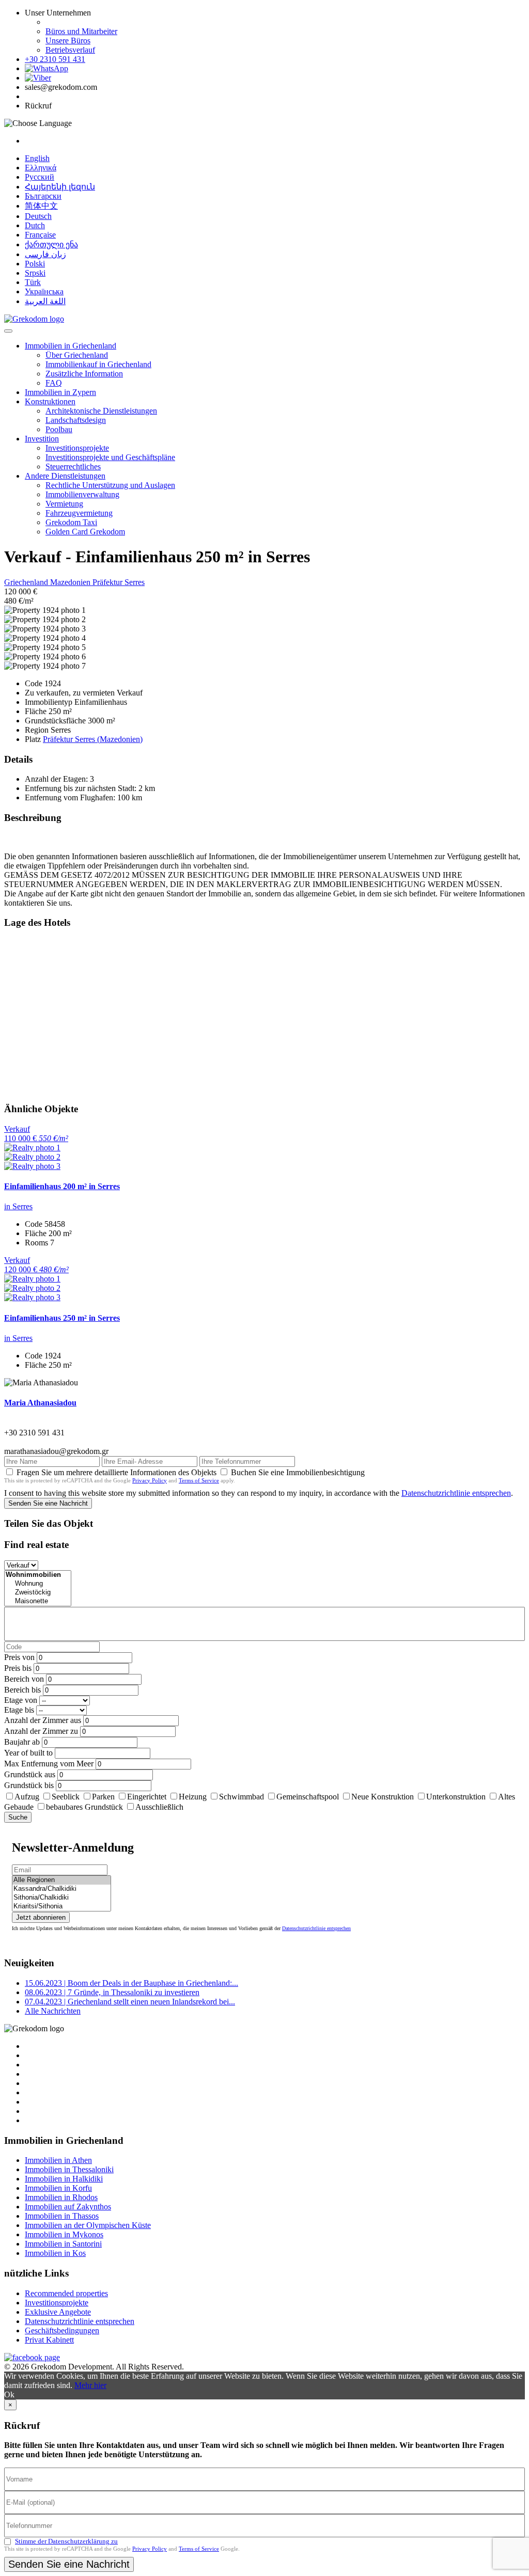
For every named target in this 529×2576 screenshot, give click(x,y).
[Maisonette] (38, 1601)
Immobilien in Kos (55, 2253)
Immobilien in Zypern (60, 392)
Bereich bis (22, 1690)
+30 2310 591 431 (55, 59)
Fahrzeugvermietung (79, 513)
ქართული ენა (51, 244)
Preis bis (18, 1668)
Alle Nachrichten (53, 2011)
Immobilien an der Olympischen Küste (88, 2225)
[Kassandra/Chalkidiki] (61, 1889)
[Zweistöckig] (38, 1593)
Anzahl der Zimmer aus (43, 1720)
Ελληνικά (41, 168)
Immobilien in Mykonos (64, 2234)
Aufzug (27, 1797)
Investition (42, 439)
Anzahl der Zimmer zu (41, 1731)
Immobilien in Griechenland (71, 346)
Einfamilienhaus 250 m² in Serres (62, 1318)
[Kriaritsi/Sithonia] (61, 1907)
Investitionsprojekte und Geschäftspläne (110, 457)
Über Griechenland (77, 355)
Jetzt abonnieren (41, 1917)
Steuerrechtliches (73, 467)
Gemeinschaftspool (308, 1797)
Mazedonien (71, 582)
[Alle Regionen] (61, 1880)
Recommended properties (66, 2293)
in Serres (18, 1206)
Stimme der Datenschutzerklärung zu (66, 2541)
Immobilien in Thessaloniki (69, 2169)
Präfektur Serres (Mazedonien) (93, 739)
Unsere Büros (68, 41)
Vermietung (64, 504)
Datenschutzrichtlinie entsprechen (456, 1493)
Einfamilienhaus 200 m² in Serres (62, 1186)
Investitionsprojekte (77, 448)
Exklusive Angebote (58, 2312)
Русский (40, 177)
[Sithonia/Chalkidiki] (61, 1898)
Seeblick (66, 1797)
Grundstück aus (30, 1774)
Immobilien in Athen (58, 2160)
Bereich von (24, 1679)
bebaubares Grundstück (84, 1807)
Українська (44, 291)
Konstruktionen (50, 401)
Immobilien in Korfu (58, 2188)
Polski (35, 264)
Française (40, 235)
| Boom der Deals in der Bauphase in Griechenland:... (131, 1983)
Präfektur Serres (119, 582)
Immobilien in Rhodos (61, 2197)
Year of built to (28, 1753)
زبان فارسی (45, 254)
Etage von (21, 1700)
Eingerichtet (147, 1797)
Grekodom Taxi (71, 522)
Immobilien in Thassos (62, 2216)
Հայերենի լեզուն (60, 187)
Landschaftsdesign (76, 420)
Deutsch (38, 216)
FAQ (54, 383)
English (37, 158)
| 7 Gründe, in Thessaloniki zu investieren (112, 1992)
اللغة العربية (45, 301)
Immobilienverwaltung (82, 494)
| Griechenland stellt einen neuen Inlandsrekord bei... (130, 2002)
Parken (103, 1797)
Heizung (193, 1797)
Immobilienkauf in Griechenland (98, 364)
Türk (33, 282)
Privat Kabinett (49, 2340)
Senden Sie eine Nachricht (48, 1503)
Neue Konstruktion (383, 1797)
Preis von (19, 1657)
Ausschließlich (159, 1807)
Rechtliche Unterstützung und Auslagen (110, 485)
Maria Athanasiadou (40, 1403)
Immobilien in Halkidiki (64, 2179)
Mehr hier (90, 2385)
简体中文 (41, 206)
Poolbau (59, 429)
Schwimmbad (242, 1797)
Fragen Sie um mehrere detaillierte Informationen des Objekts (116, 1472)
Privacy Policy (150, 1480)
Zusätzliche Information (84, 374)
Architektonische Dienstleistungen (101, 411)
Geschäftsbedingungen (62, 2330)
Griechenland (27, 582)
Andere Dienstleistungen (65, 476)
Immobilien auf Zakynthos (68, 2207)
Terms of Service (199, 1480)
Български (43, 196)
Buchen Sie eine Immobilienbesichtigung (298, 1472)
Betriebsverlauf (70, 50)
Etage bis (19, 1710)
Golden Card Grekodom (85, 532)
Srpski (35, 273)
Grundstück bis (29, 1785)
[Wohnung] (38, 1584)
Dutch (35, 225)
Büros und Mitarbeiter (81, 31)
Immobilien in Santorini (63, 2244)
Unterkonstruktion (456, 1797)
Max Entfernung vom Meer (49, 1764)
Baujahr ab (22, 1742)
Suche (18, 1817)
